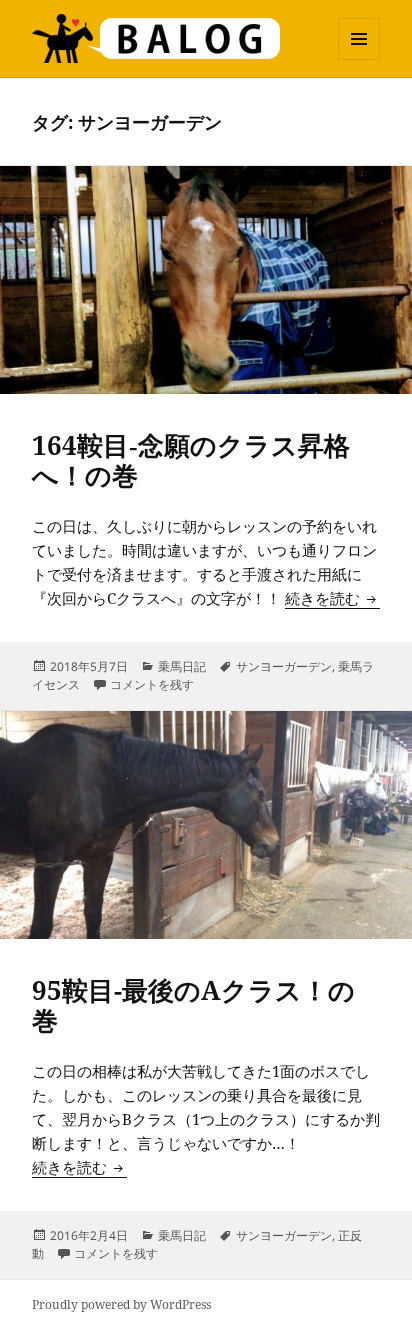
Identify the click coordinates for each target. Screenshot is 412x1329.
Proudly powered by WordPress (121, 1304)
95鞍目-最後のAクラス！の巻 (193, 1005)
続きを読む (332, 598)
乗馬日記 (182, 666)
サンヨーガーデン (284, 666)
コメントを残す (152, 684)
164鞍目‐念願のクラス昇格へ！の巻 (191, 460)
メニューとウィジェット (359, 59)
